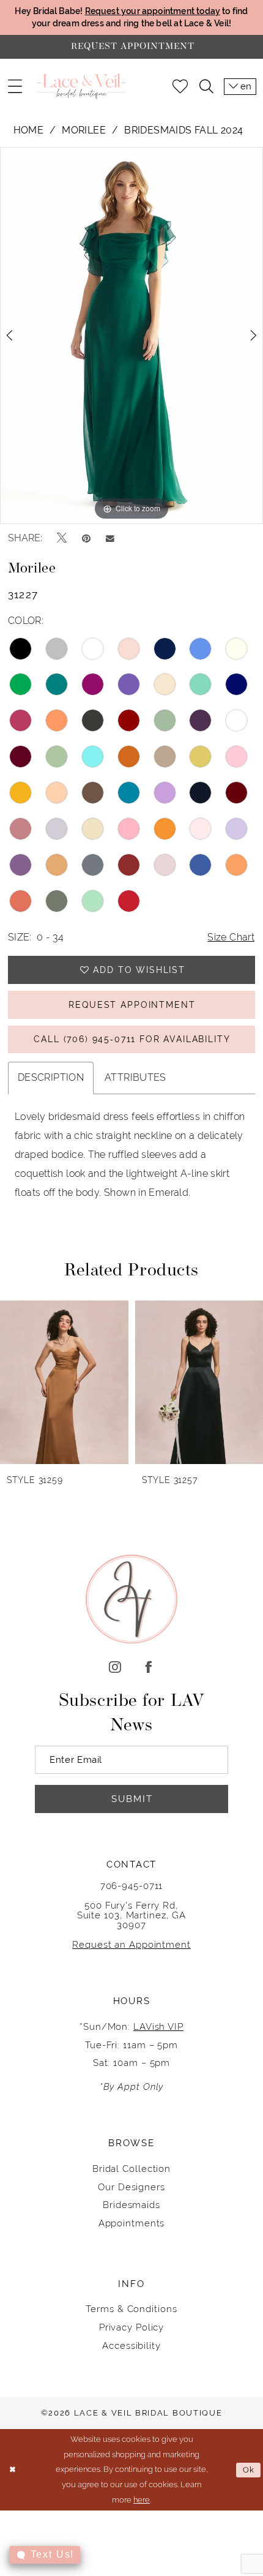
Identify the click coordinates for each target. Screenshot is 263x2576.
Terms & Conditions (131, 2309)
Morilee (84, 130)
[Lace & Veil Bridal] (81, 87)
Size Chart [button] (231, 937)
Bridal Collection (131, 2169)
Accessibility (131, 2345)
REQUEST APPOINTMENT (132, 1005)
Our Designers (131, 2187)
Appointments (132, 2223)
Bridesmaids (131, 2205)
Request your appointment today (153, 11)
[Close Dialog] (12, 2470)
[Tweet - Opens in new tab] (62, 538)
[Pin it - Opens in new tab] (86, 539)
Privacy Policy (132, 2327)
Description (51, 1077)
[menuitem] (14, 87)
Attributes (135, 1077)
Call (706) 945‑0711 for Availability (132, 1039)
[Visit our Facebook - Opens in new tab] (148, 1668)
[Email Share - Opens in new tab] (110, 538)
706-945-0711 (132, 1886)
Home (29, 130)
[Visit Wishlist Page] (180, 87)
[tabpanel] (131, 336)
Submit (132, 1799)
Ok (249, 2470)
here (142, 2500)
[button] (14, 87)
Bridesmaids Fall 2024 (183, 130)
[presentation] (91, 1382)
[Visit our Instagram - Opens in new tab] (115, 1668)
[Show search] (206, 87)
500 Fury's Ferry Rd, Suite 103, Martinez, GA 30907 (132, 1915)
